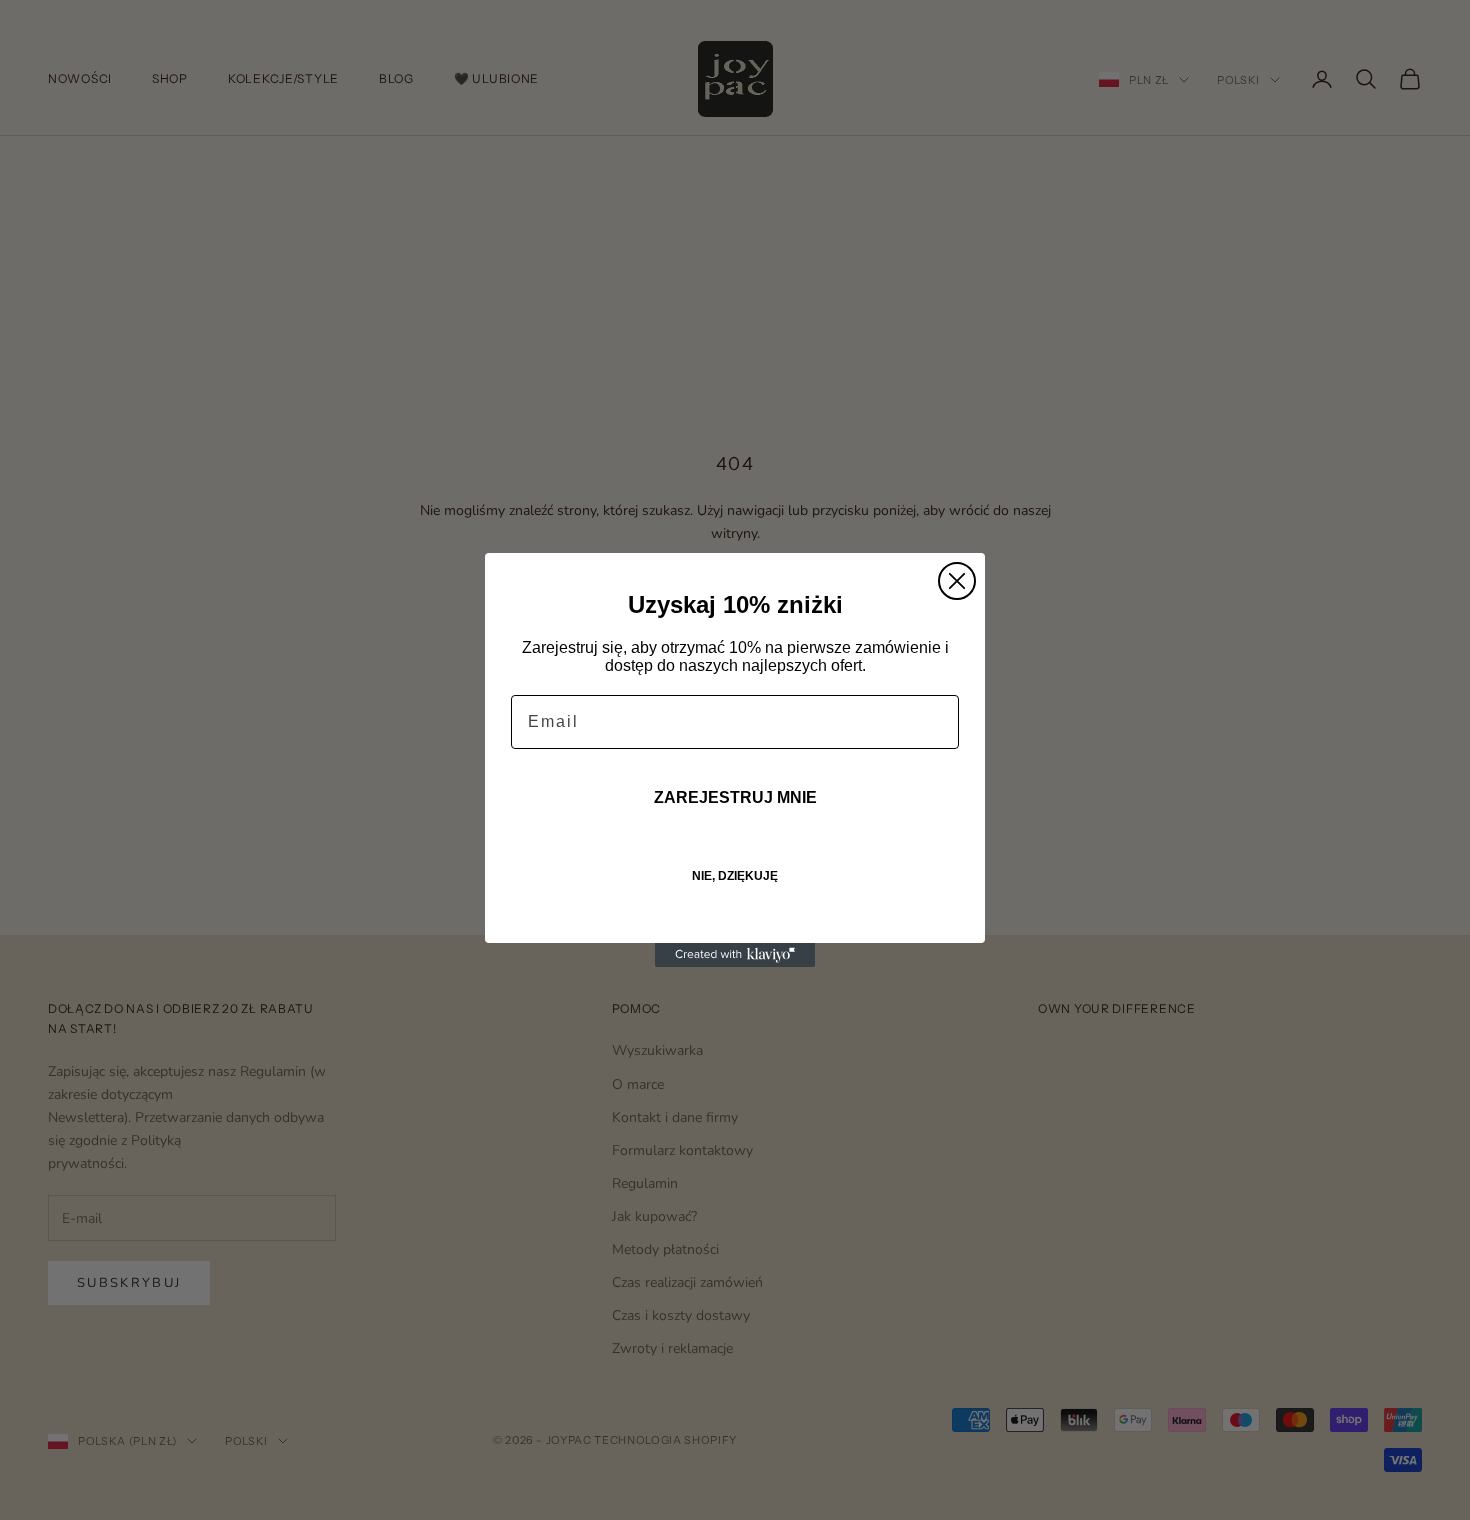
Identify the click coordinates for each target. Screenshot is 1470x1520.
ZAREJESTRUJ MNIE (735, 797)
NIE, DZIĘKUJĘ (735, 876)
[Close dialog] (957, 581)
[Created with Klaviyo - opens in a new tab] (735, 955)
